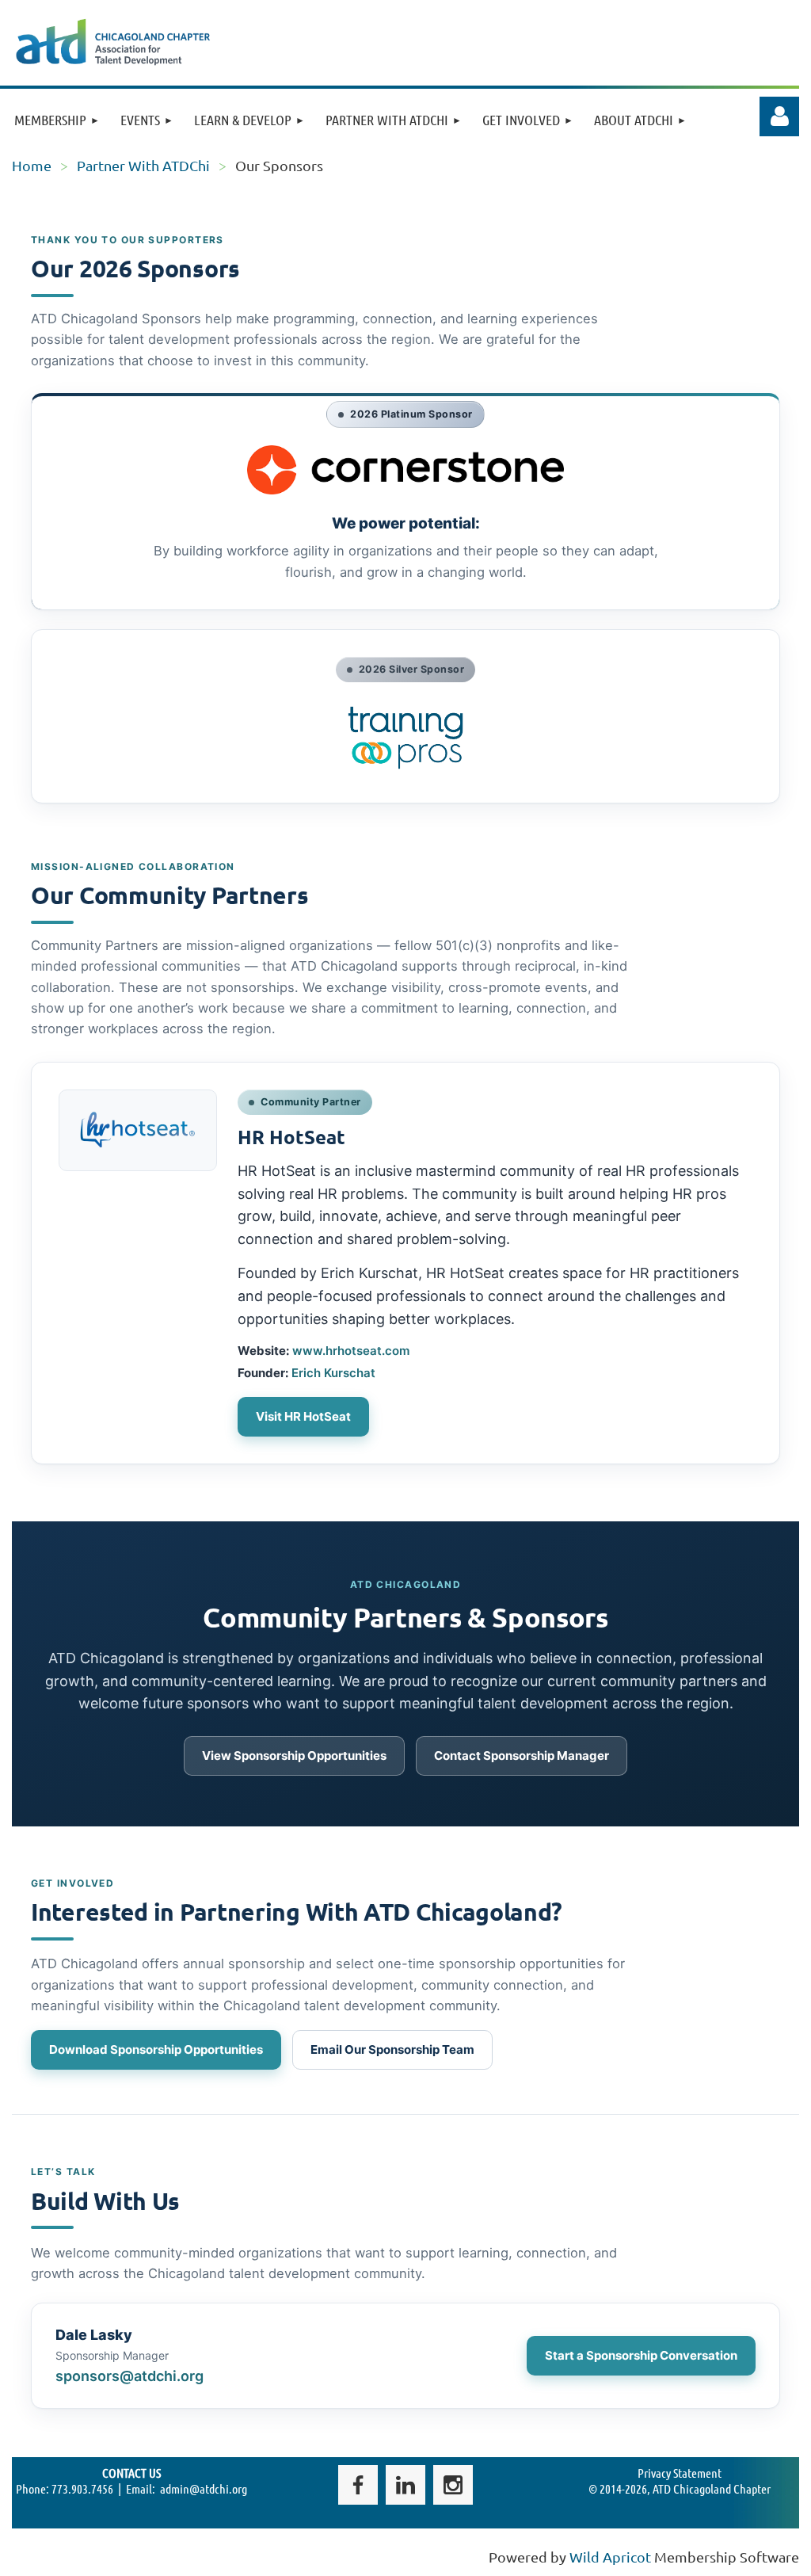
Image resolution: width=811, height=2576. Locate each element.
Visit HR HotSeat (303, 1416)
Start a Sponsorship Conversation (641, 2355)
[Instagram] (453, 2485)
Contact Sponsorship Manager (522, 1755)
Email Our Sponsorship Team (392, 2049)
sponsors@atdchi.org (129, 2376)
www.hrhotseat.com (351, 1351)
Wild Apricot (610, 2557)
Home (32, 165)
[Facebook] (358, 2485)
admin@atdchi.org (204, 2488)
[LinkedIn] (405, 2485)
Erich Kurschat (333, 1373)
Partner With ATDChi (143, 165)
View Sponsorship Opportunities (294, 1755)
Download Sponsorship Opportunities (156, 2049)
